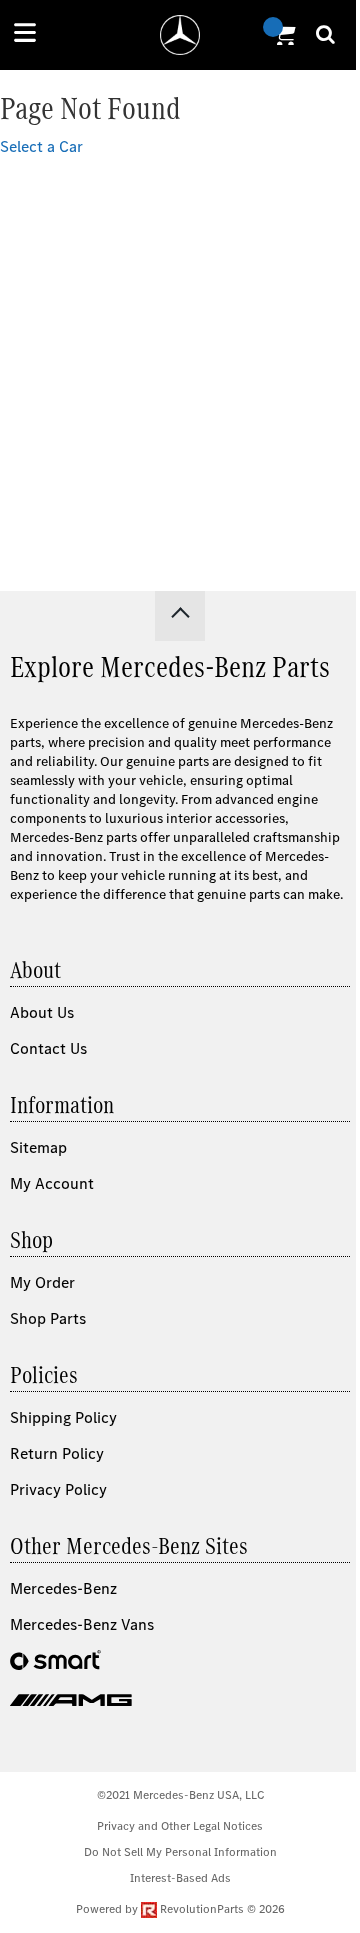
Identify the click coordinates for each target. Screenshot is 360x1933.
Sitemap (38, 1147)
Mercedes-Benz (63, 1588)
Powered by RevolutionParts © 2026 (180, 1909)
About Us (42, 1012)
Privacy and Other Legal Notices (180, 1826)
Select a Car (41, 146)
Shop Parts (48, 1318)
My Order (42, 1282)
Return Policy (57, 1453)
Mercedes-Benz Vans (82, 1624)
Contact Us (48, 1048)
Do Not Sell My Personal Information (180, 1852)
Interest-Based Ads (180, 1878)
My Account (52, 1183)
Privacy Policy (58, 1489)
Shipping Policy (63, 1417)
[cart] (282, 35)
